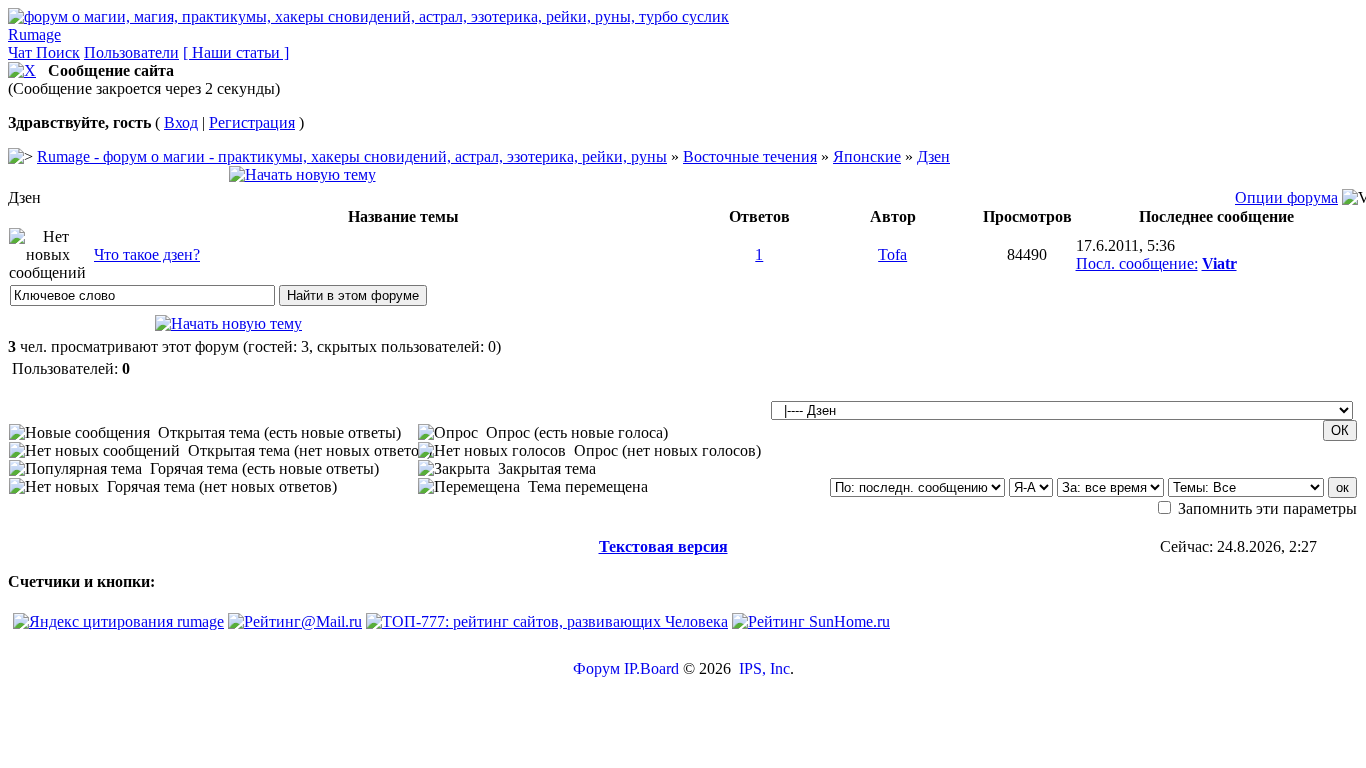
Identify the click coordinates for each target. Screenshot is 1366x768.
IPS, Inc (764, 668)
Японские (867, 156)
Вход (181, 122)
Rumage (34, 34)
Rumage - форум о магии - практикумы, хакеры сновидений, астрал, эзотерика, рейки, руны (352, 156)
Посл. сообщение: (1137, 263)
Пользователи (131, 52)
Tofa (892, 254)
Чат (22, 52)
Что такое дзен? (147, 254)
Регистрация (252, 122)
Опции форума (1286, 197)
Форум (596, 668)
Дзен (933, 156)
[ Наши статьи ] (236, 52)
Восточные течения (750, 156)
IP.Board (651, 668)
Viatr (1219, 263)
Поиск (58, 52)
